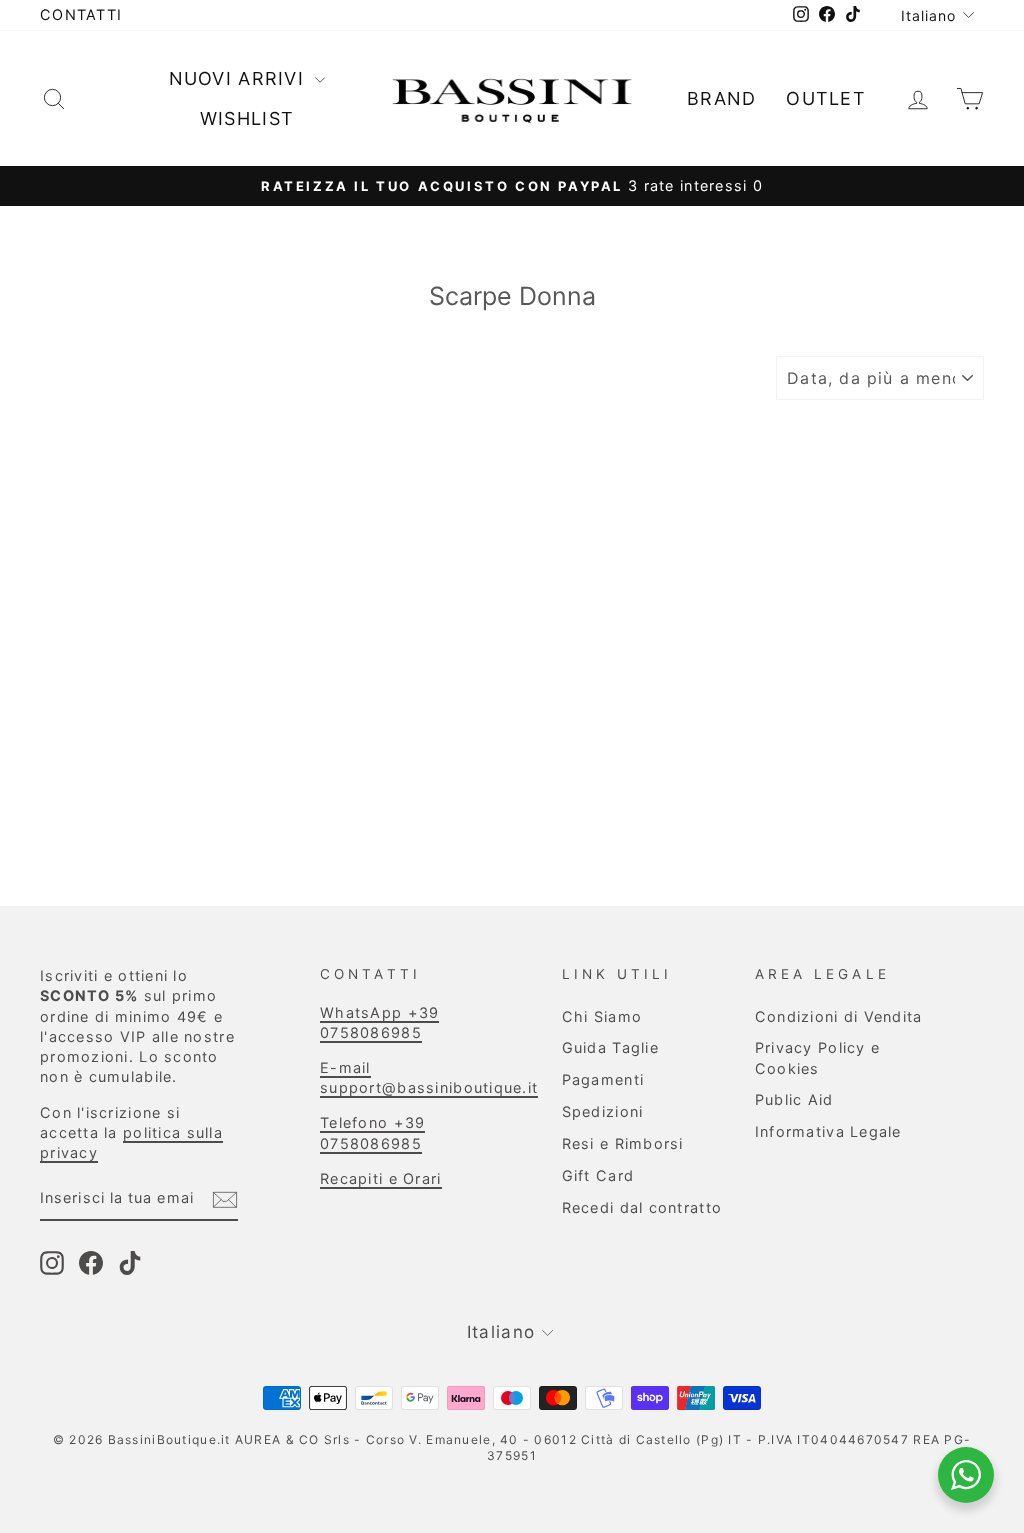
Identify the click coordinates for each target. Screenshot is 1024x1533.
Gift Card (598, 1175)
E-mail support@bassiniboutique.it (429, 1077)
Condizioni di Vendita (839, 1016)
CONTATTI (81, 14)
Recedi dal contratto (642, 1207)
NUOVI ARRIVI (240, 78)
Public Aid (794, 1099)
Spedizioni (603, 1111)
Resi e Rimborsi (623, 1143)
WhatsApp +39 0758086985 (379, 1022)
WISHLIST (247, 118)
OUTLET (826, 98)
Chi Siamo (602, 1016)
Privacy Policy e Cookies (817, 1057)
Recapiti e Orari (380, 1178)
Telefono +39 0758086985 (372, 1132)
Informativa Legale (828, 1131)
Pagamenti (603, 1079)
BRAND (721, 98)
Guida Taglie (610, 1047)
